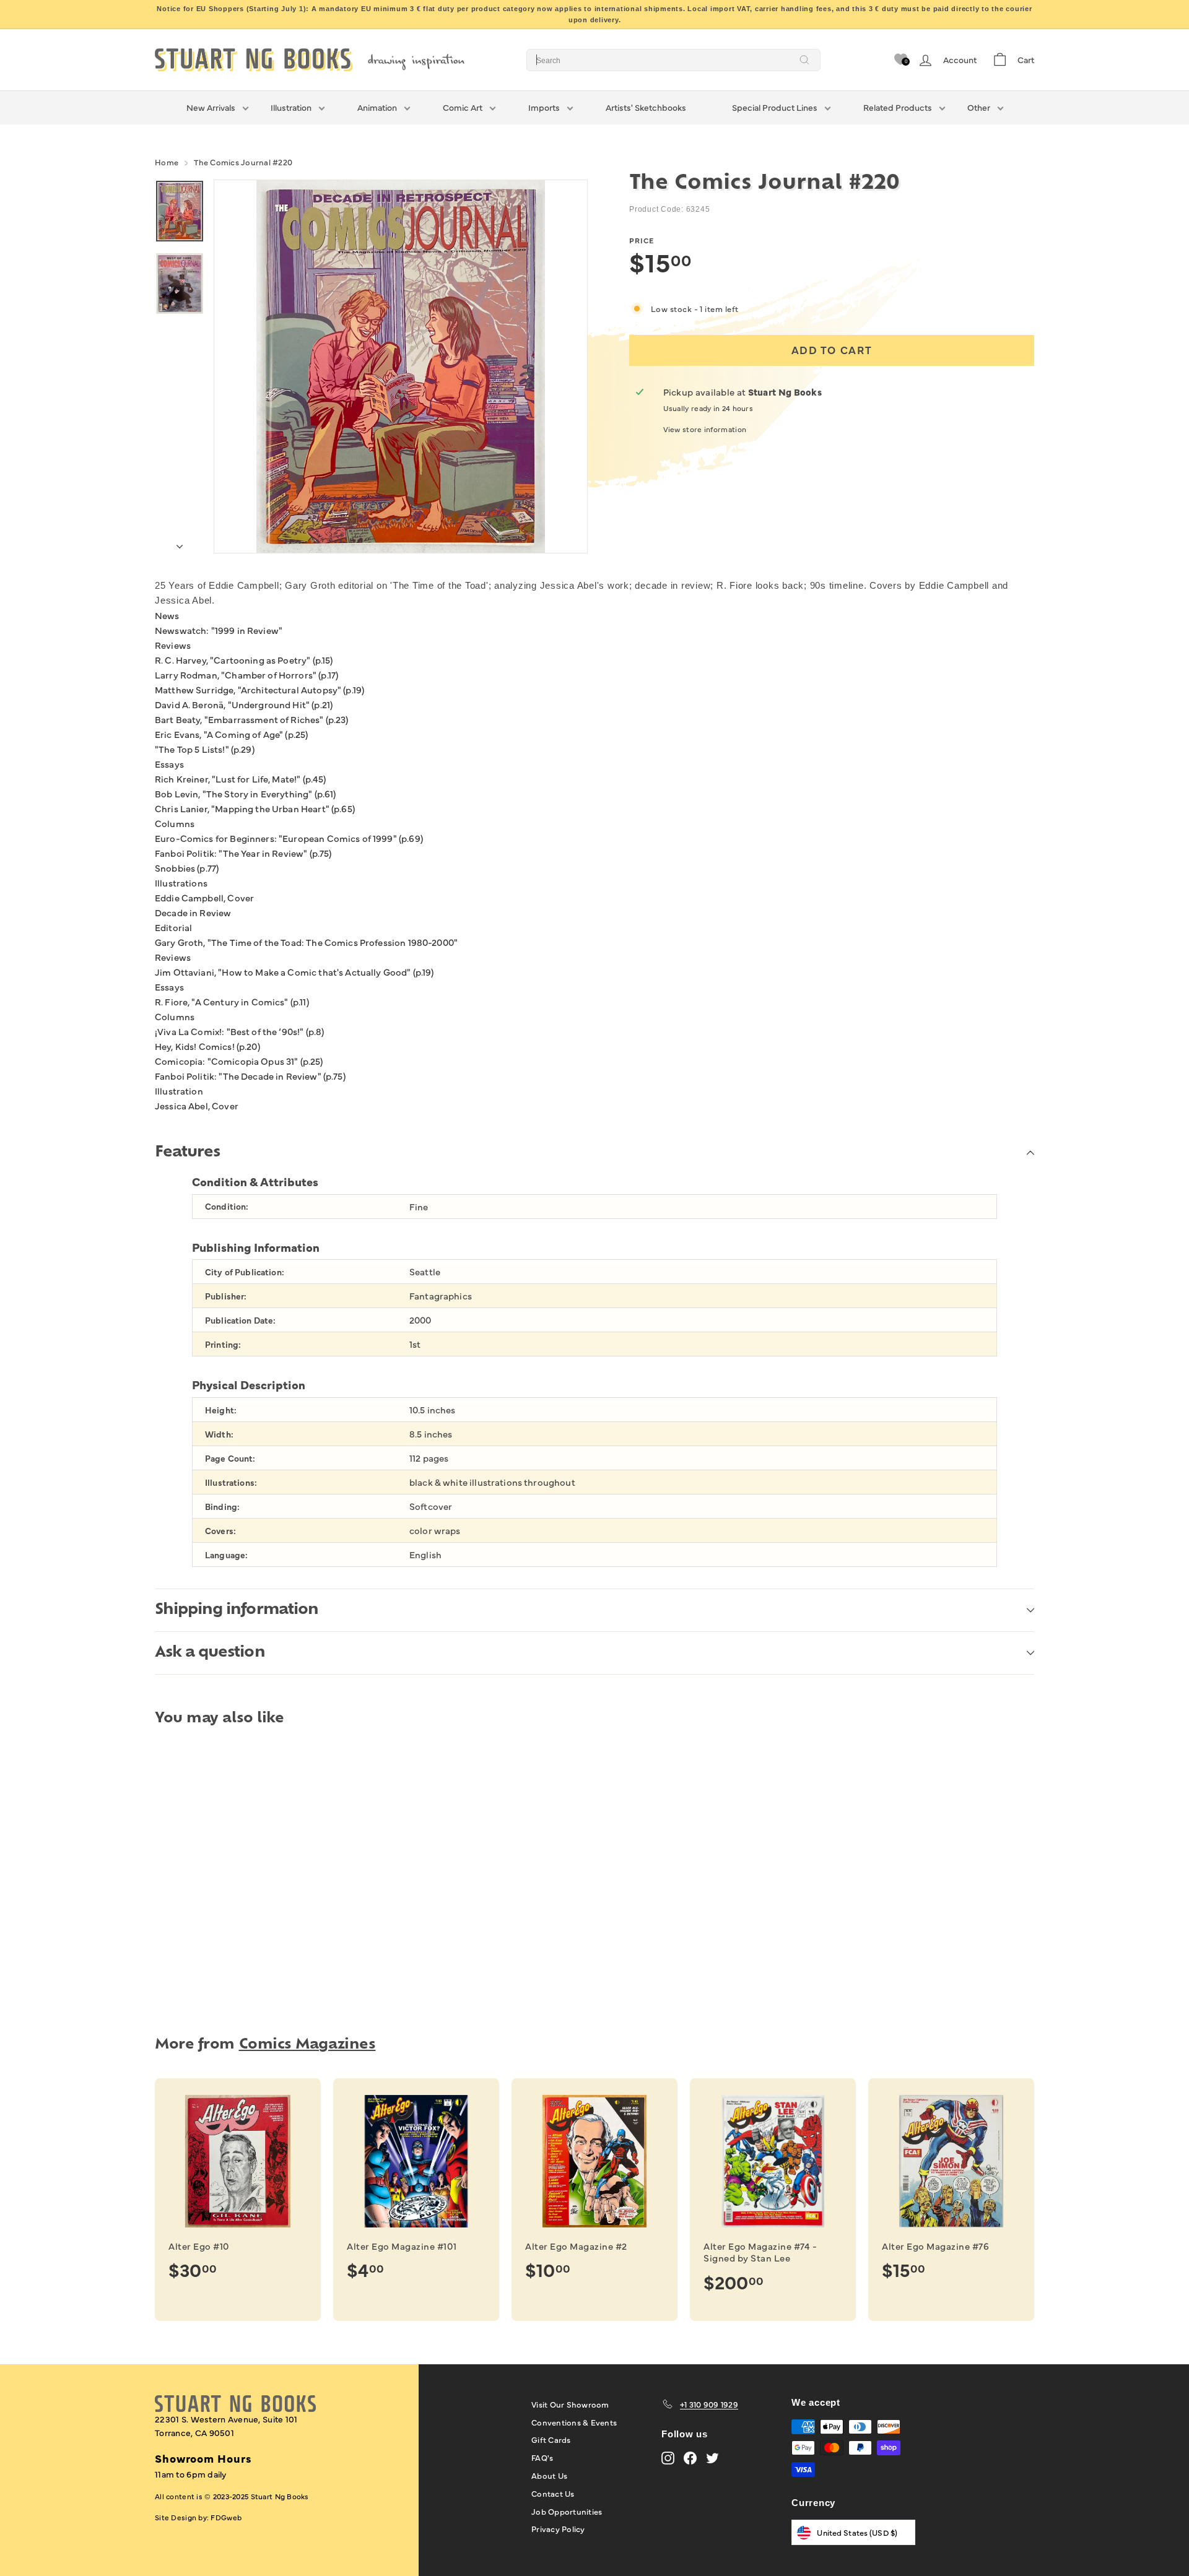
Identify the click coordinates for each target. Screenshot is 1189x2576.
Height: (221, 1410)
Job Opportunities (567, 2511)
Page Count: (230, 1458)
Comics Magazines (307, 2045)
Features (187, 1153)
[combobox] (673, 60)
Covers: (220, 1531)
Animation (377, 107)
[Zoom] (401, 366)
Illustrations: (231, 1482)
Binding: (222, 1507)
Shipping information (237, 1610)
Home (167, 162)
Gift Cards (551, 2439)
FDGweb (226, 2517)
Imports (544, 107)
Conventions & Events (574, 2422)
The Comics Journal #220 (243, 162)
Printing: (223, 1344)
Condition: (227, 1206)
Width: (219, 1434)
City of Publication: (245, 1272)
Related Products (898, 107)
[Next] (180, 543)
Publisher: (226, 1296)
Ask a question (210, 1653)
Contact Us (553, 2493)
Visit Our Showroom (570, 2404)
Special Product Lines (775, 107)
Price (642, 240)
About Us (549, 2475)
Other (979, 107)
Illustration (291, 107)
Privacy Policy (558, 2528)
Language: (226, 1555)
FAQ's (542, 2457)
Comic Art (463, 107)
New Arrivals (211, 107)
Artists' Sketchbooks (646, 107)
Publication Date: (240, 1320)
